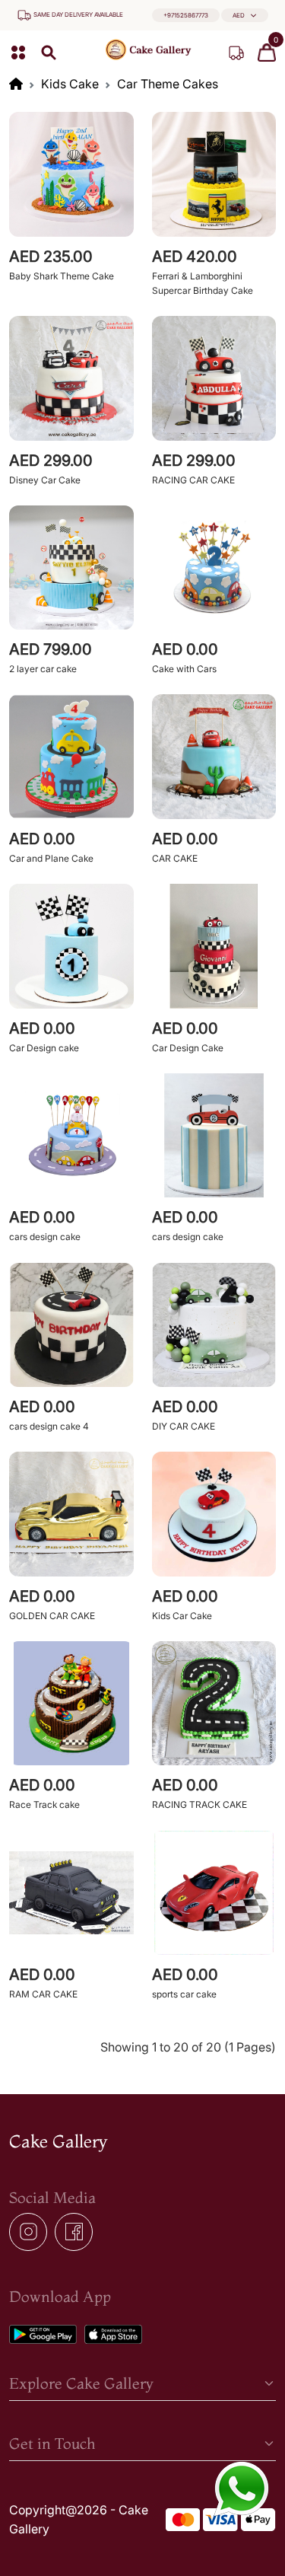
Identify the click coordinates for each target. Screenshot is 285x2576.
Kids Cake (70, 84)
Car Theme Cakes (168, 84)
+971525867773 (186, 15)
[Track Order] (236, 53)
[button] (245, 16)
